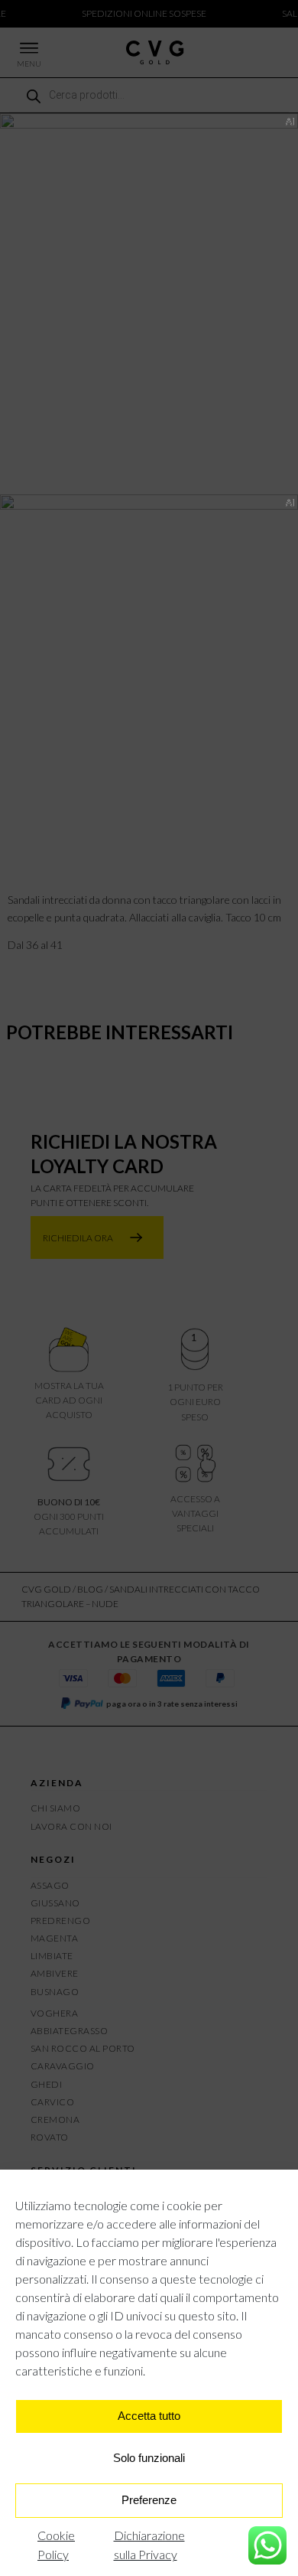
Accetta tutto (149, 2416)
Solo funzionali (149, 2458)
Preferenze (149, 2500)
